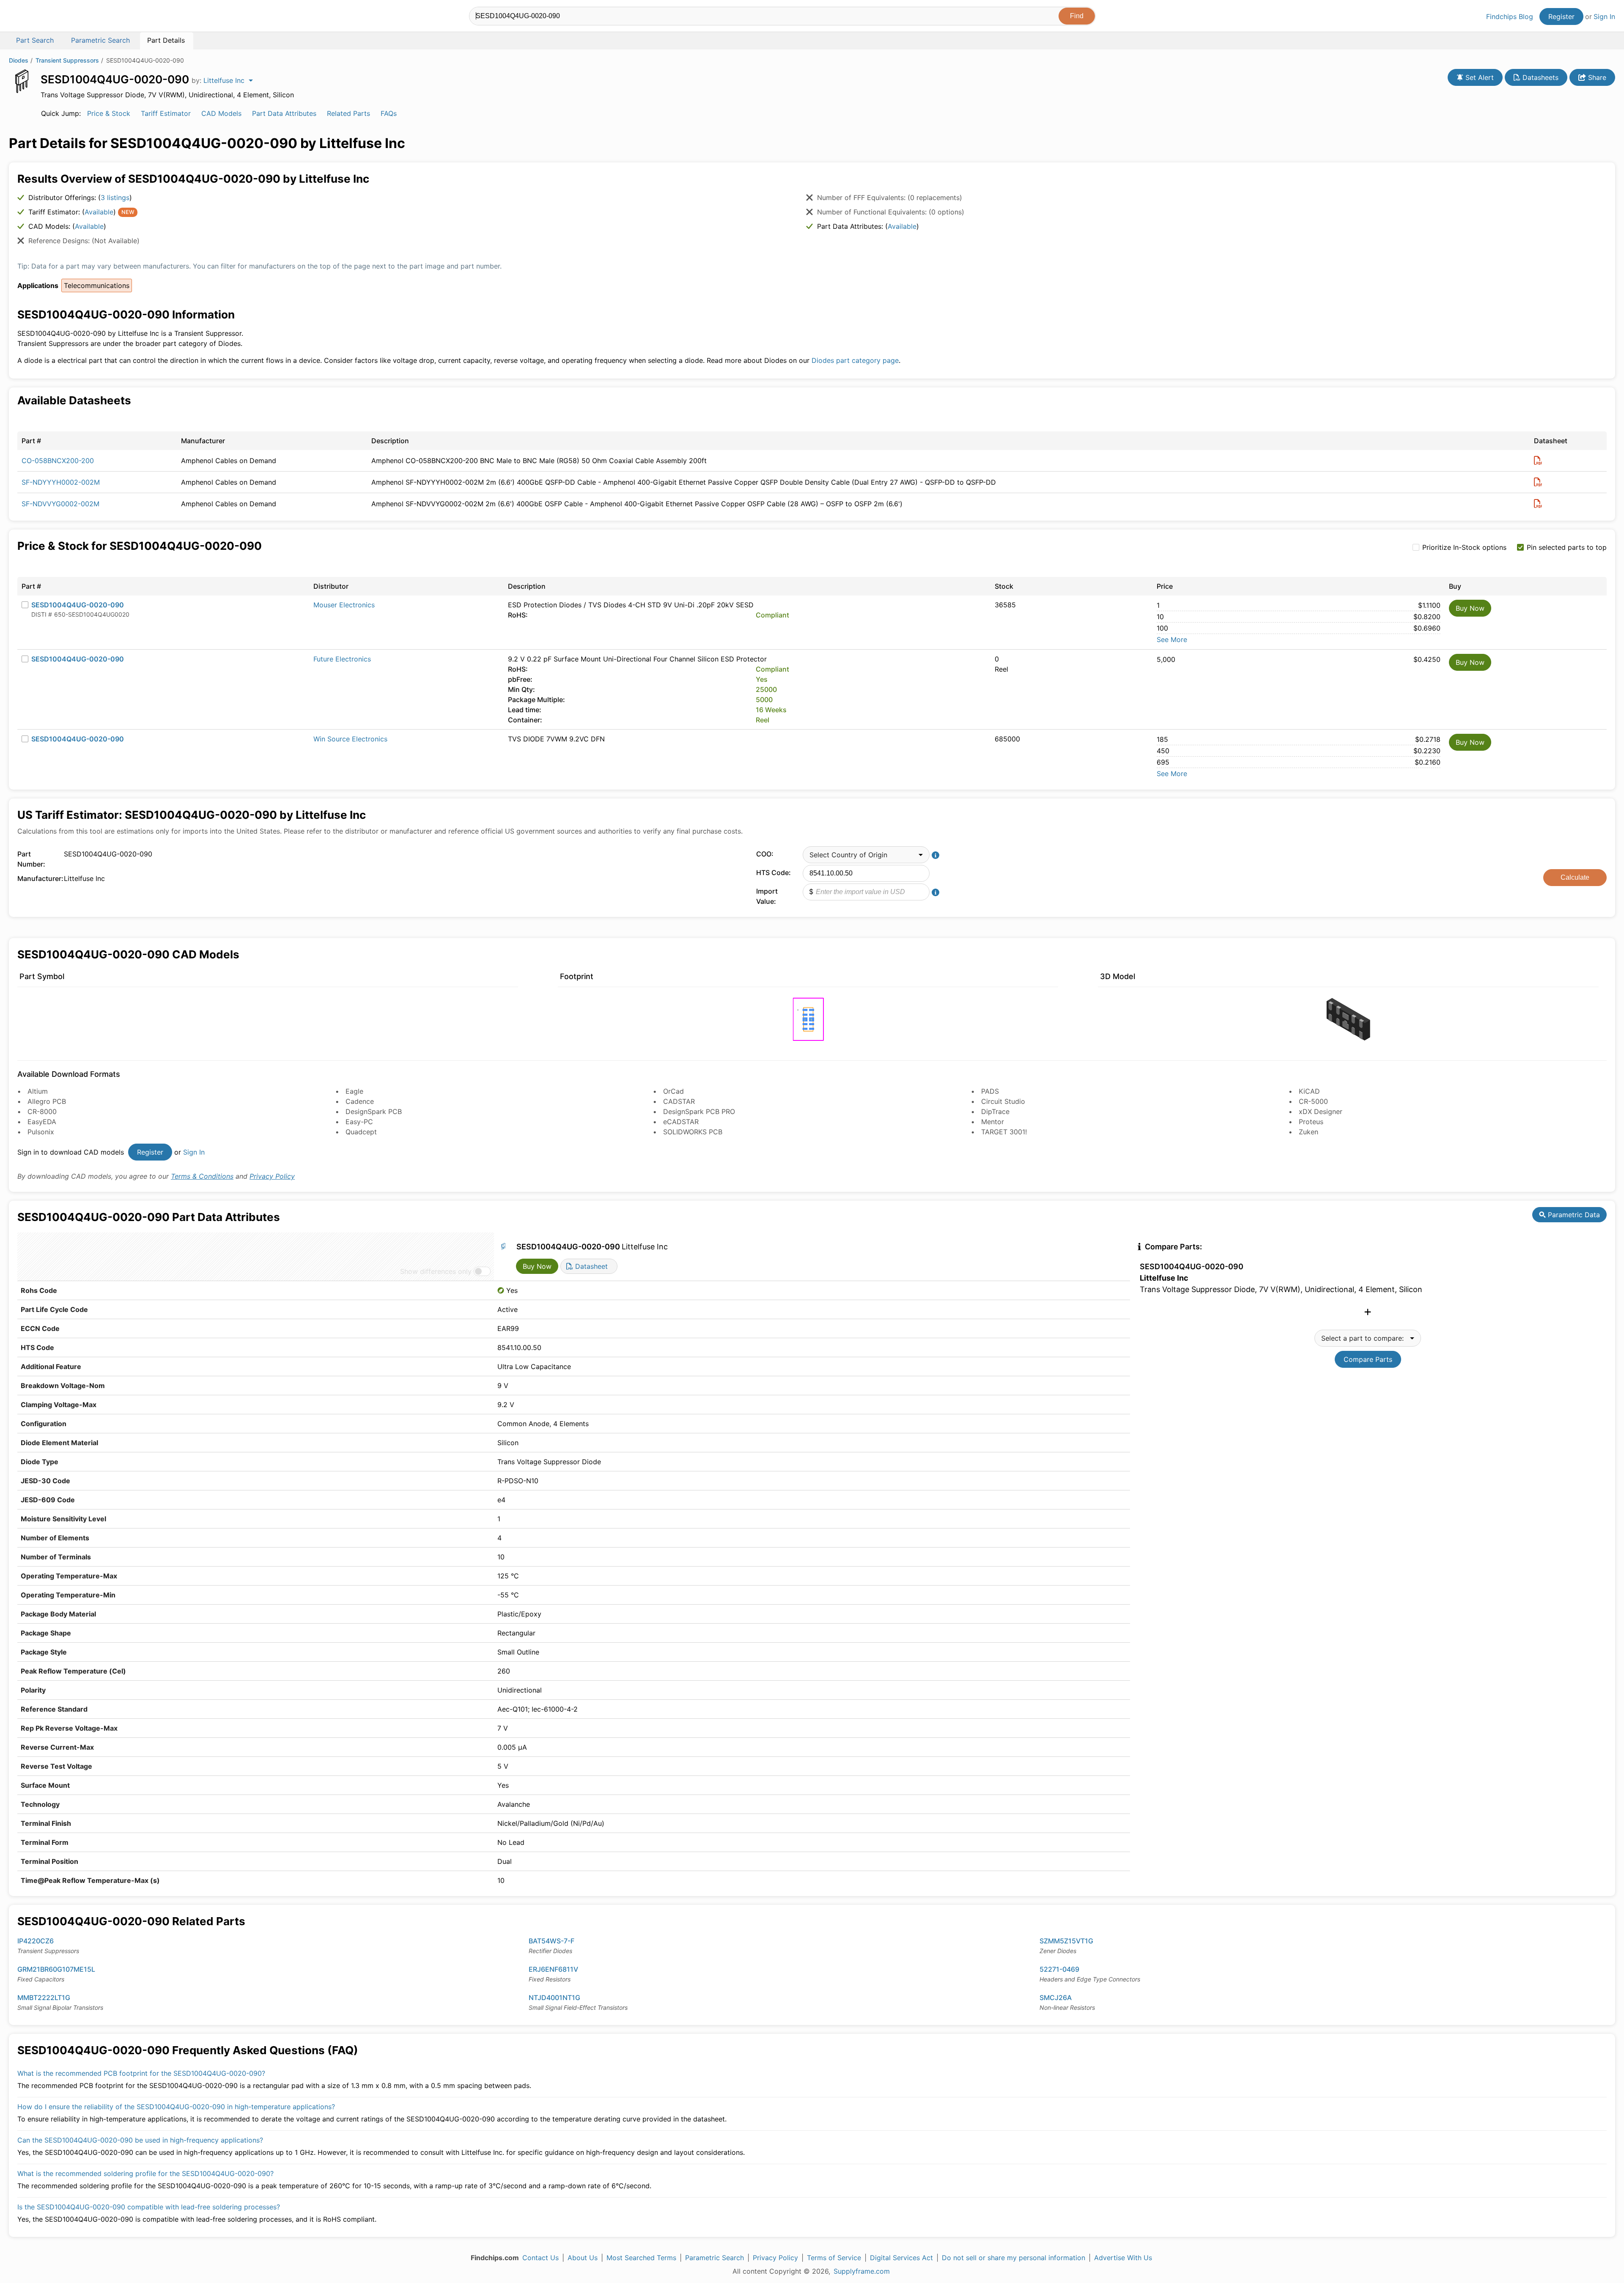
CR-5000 (1313, 1101)
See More (1172, 639)
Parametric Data (1573, 1215)
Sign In (1604, 16)
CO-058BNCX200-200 (58, 461)
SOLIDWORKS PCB (693, 1132)
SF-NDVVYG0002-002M (60, 504)
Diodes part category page (855, 360)
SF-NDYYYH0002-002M (61, 482)
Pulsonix (41, 1132)
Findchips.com (36, 17)
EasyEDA (42, 1122)
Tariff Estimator (166, 113)
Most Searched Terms (641, 2258)
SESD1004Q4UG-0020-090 (78, 605)
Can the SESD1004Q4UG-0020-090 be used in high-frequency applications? (140, 2140)
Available (99, 212)
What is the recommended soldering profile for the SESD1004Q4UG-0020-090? (145, 2173)
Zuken (1309, 1132)
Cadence (360, 1101)
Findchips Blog (1510, 16)
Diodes (19, 60)
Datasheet (590, 1266)
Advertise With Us (1123, 2258)
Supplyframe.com (862, 2271)
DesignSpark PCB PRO (699, 1111)
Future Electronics (342, 659)
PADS (990, 1091)
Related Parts (348, 113)
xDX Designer (1321, 1111)
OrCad (673, 1091)
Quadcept (361, 1132)
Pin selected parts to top (1567, 547)
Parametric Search (715, 2258)
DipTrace (995, 1111)
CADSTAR (679, 1101)
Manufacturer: (38, 878)
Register (1561, 16)
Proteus (1311, 1122)
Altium (38, 1091)
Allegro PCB (47, 1101)
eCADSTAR (681, 1122)
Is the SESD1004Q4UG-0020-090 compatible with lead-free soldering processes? (149, 2207)
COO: (765, 854)
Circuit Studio (1003, 1101)
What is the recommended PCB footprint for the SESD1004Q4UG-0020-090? (141, 2073)
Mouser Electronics (344, 605)
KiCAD (1309, 1091)
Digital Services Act (901, 2258)
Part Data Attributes (284, 113)
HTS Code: (774, 873)
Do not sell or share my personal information (1014, 2258)
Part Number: (31, 859)
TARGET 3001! (1004, 1132)
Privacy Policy (272, 1176)
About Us (583, 2258)
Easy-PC (359, 1122)
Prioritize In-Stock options (1464, 547)
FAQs (389, 113)
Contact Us (540, 2258)
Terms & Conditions (202, 1176)
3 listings (115, 198)
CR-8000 (42, 1111)
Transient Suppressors (67, 60)
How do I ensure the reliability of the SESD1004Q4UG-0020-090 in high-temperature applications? (176, 2107)
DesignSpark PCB (374, 1111)
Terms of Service (834, 2258)
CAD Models (221, 113)
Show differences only (436, 1271)
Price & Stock (109, 113)
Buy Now (1470, 608)
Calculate (1575, 877)
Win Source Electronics (350, 739)
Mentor (993, 1122)
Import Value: (767, 896)
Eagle (354, 1091)
